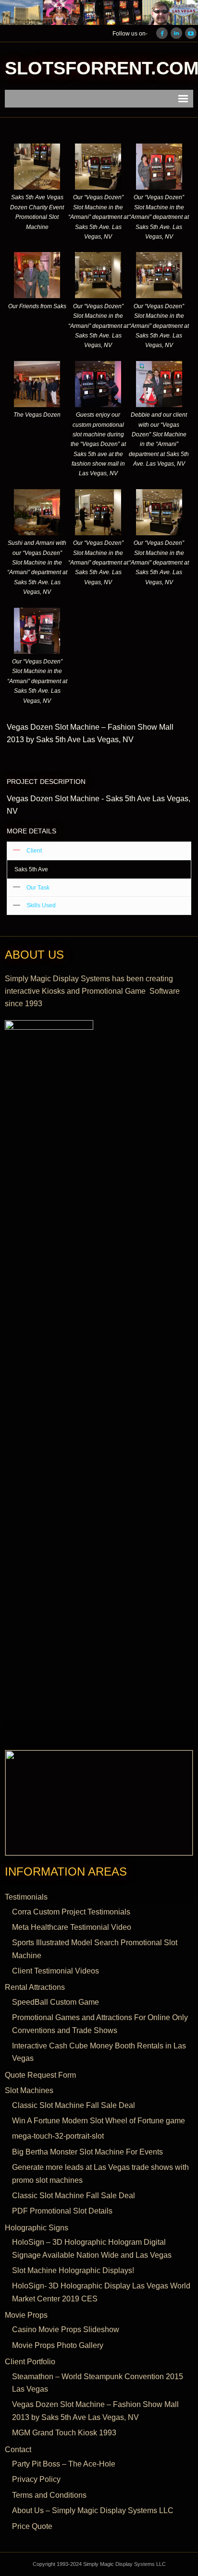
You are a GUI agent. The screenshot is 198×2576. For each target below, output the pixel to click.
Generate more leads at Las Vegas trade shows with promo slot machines (100, 2173)
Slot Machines (29, 2090)
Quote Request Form (40, 2075)
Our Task (38, 888)
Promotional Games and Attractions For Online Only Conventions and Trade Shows (100, 2024)
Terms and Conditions (49, 2495)
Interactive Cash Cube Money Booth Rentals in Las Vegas (99, 2052)
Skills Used (41, 905)
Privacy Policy (36, 2479)
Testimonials (26, 1897)
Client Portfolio (30, 2362)
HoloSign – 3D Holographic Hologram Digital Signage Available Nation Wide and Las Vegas (92, 2248)
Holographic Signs (37, 2228)
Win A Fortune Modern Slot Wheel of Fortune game (99, 2121)
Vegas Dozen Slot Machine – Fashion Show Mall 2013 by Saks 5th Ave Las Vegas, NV (95, 2411)
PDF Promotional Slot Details (62, 2211)
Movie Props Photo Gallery (58, 2345)
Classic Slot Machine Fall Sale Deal (74, 2105)
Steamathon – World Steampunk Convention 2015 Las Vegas (98, 2383)
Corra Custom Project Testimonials (71, 1912)
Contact (18, 2450)
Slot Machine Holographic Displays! (73, 2270)
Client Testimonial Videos (56, 1971)
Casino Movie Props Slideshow (66, 2329)
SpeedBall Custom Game (56, 2002)
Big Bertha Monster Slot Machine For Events (87, 2152)
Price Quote (32, 2526)
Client (34, 851)
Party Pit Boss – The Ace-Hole (64, 2464)
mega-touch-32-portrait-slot (58, 2136)
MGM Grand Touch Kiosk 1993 (64, 2433)
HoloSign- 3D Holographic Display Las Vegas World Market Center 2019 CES (101, 2292)
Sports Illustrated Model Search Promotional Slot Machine (95, 1949)
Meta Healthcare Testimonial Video (72, 1927)
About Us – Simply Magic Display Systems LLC (93, 2510)
